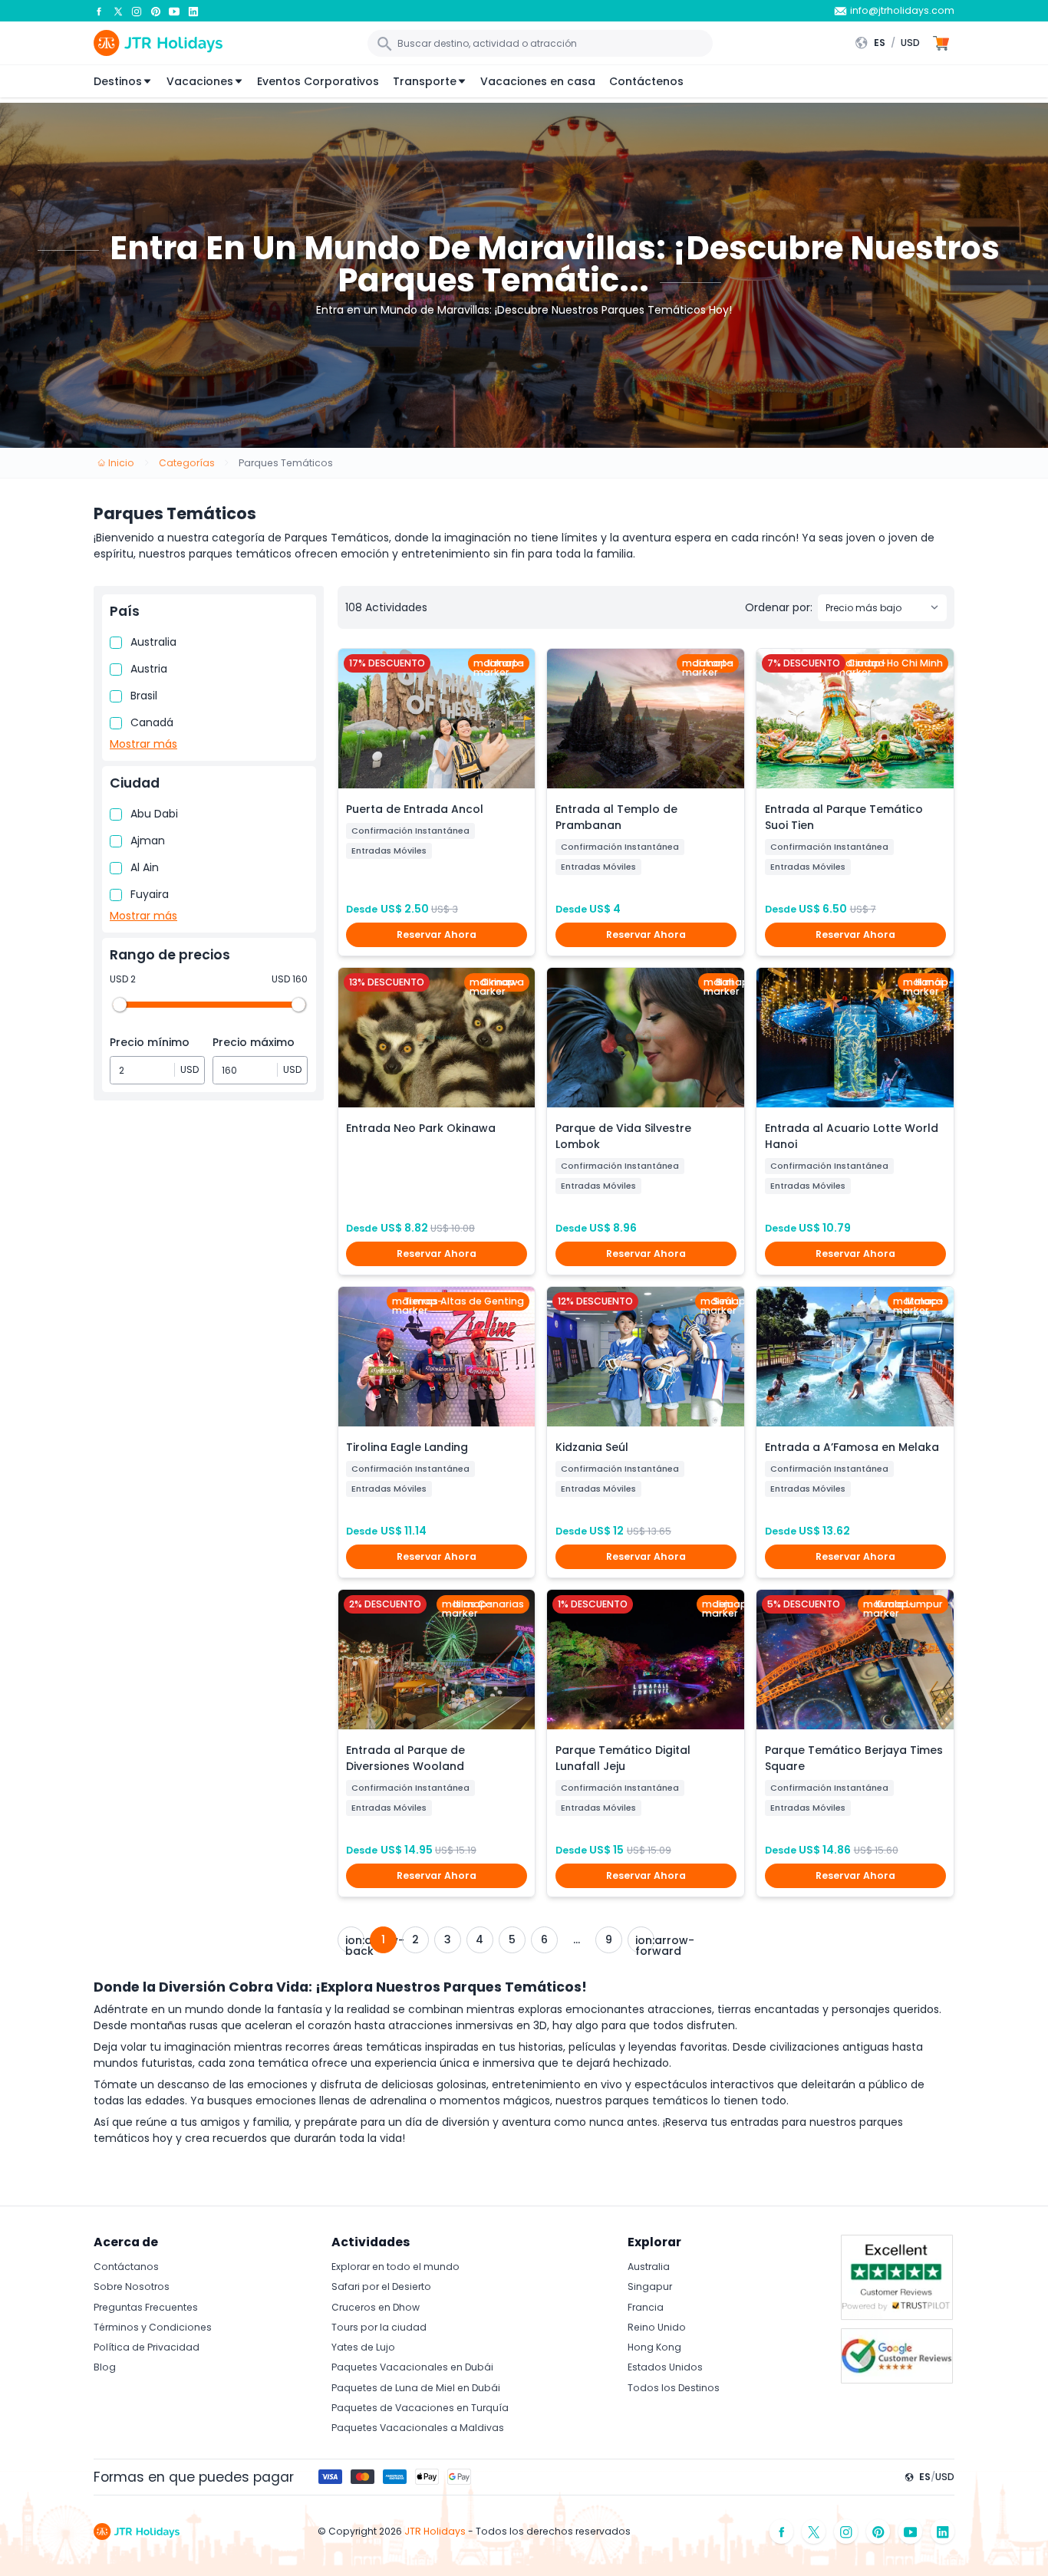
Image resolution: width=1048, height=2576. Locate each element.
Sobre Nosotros (132, 2286)
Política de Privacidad (147, 2347)
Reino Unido (657, 2327)
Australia (153, 642)
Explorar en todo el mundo (395, 2267)
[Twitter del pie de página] (814, 2532)
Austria (149, 669)
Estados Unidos (665, 2367)
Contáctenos (646, 81)
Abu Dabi (154, 814)
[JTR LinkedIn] (193, 11)
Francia (646, 2307)
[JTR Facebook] (99, 11)
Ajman (148, 841)
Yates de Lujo (363, 2347)
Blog (105, 2367)
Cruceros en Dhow (376, 2307)
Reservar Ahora (437, 934)
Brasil (144, 696)
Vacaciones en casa (538, 81)
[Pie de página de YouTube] (911, 2532)
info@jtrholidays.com (902, 10)
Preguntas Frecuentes (146, 2307)
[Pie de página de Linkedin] (943, 2532)
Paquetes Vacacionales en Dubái (412, 2367)
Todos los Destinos (674, 2388)
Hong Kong (654, 2347)
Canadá (152, 722)
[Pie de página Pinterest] (878, 2532)
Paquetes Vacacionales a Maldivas (418, 2428)
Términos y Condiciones (153, 2327)
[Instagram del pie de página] (846, 2532)
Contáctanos (126, 2267)
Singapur (650, 2286)
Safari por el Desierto (381, 2286)
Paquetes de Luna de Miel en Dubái (416, 2388)
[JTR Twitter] (118, 11)
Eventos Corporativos (318, 81)
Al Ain (145, 867)
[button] (891, 43)
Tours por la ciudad (379, 2327)
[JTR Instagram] (137, 11)
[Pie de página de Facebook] (782, 2532)
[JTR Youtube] (174, 11)
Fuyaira (150, 894)
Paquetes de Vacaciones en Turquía (420, 2408)
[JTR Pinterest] (156, 11)
